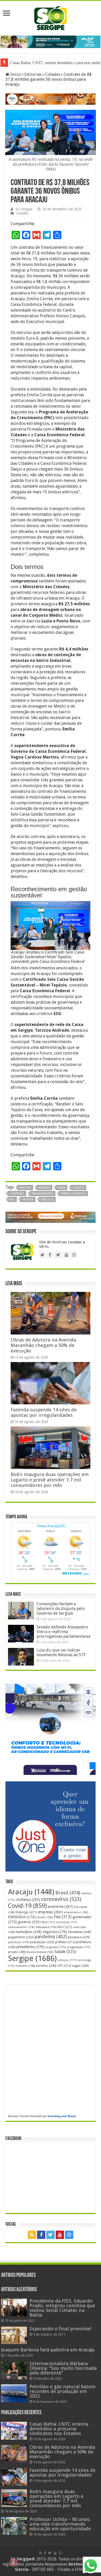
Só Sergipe (24, 209)
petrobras (18, 1942)
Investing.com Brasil (62, 2116)
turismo (46, 1965)
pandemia (51, 1937)
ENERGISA (22, 1917)
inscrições (67, 1922)
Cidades (53, 74)
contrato (17, 1194)
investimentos (21, 1927)
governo (29, 1922)
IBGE (48, 1922)
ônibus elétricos (74, 1194)
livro (65, 1927)
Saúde (65, 1952)
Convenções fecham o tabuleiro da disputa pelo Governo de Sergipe (61, 1609)
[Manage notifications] (13, 2562)
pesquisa (79, 1937)
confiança (28, 1900)
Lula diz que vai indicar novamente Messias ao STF (61, 1652)
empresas (50, 1912)
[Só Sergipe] (51, 17)
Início (15, 74)
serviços (67, 1960)
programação (79, 1947)
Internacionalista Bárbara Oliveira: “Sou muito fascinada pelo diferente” (63, 2368)
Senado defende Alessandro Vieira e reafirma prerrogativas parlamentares (63, 1632)
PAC (12, 1200)
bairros (45, 1188)
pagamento (21, 1937)
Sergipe (32, 1958)
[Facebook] (41, 2235)
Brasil (68, 1893)
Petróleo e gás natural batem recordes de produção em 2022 (62, 2391)
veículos (47, 1200)
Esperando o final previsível (60, 2329)
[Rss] (32, 2235)
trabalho (25, 1966)
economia (60, 1907)
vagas (80, 1966)
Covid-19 (27, 1906)
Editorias (33, 74)
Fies (63, 1917)
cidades (79, 1188)
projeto (17, 1952)
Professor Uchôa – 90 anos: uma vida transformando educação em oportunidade (60, 2524)
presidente (30, 1947)
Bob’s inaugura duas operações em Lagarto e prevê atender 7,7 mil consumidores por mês (50, 1480)
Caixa (62, 1188)
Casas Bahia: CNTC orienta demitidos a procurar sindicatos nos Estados (59, 2429)
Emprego (26, 1912)
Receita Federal (40, 1952)
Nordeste (80, 1932)
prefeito (65, 1942)
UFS (64, 1966)
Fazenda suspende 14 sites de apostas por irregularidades (44, 1412)
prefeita (28, 1200)
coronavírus (61, 1899)
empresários (76, 1912)
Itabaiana (46, 1927)
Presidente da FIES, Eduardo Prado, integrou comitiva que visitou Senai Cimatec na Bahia (62, 2308)
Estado (45, 1917)
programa (56, 1947)
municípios (29, 1932)
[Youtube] (60, 2235)
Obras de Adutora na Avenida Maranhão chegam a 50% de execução (43, 1345)
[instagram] (69, 2235)
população (42, 1942)
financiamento (43, 1194)
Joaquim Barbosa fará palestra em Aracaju (48, 2350)
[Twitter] (51, 2235)
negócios (55, 1932)
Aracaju (25, 1188)
